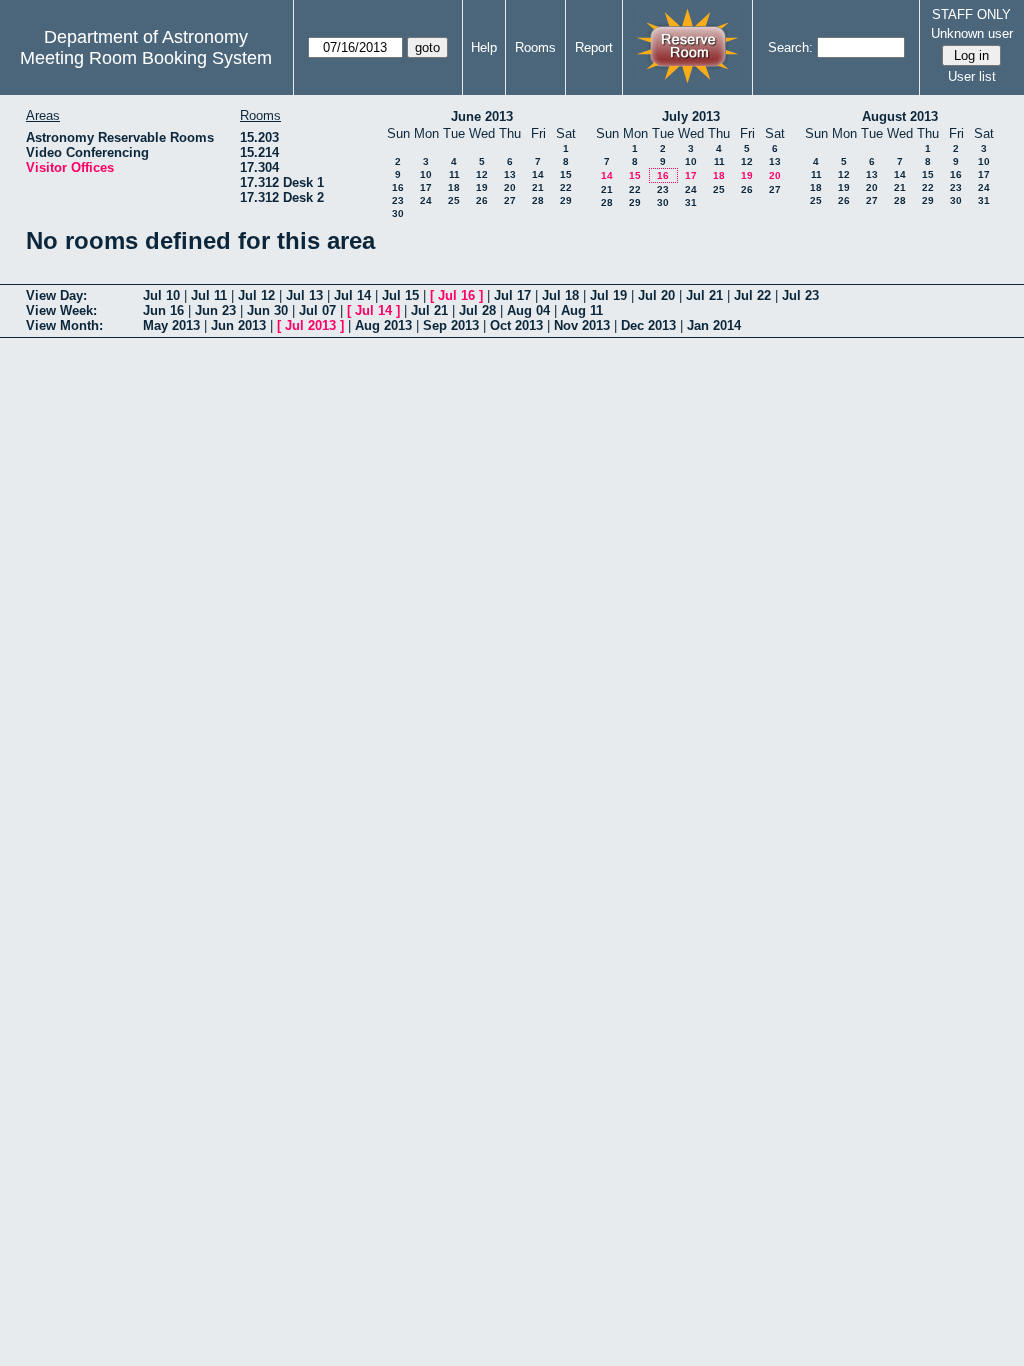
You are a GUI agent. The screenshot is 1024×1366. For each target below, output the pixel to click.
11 (454, 174)
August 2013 (900, 116)
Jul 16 (456, 295)
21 (538, 187)
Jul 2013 (310, 325)
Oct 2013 (516, 325)
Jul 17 (512, 295)
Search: (790, 47)
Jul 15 (400, 295)
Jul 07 (317, 310)
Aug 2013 (383, 325)
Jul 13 (304, 295)
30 (398, 213)
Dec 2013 (648, 325)
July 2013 (691, 116)
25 (454, 200)
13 (510, 174)
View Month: (64, 325)
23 (398, 200)
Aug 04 (528, 310)
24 (426, 200)
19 (482, 187)
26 (482, 200)
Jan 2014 (714, 325)
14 (538, 174)
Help (484, 47)
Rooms (535, 47)
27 (510, 200)
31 (691, 202)
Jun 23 (215, 310)
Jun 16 (163, 310)
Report (594, 47)
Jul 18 (560, 295)
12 (482, 174)
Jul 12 (256, 295)
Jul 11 (209, 295)
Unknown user (972, 33)
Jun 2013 (238, 325)
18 (454, 187)
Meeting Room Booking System (146, 58)
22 (566, 187)
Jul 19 (608, 295)
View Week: (61, 310)
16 (398, 187)
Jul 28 (477, 310)
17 (426, 187)
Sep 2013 (451, 325)
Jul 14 (352, 295)
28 (538, 200)
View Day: (56, 295)
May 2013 (171, 325)
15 (566, 174)
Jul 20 (656, 295)
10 (426, 174)
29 (566, 200)
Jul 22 (752, 295)
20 (510, 187)
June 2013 (482, 116)
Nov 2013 (582, 325)
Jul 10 (161, 295)
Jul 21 (704, 295)
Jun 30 (267, 310)
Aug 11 (582, 310)
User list (972, 76)
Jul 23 (800, 295)
